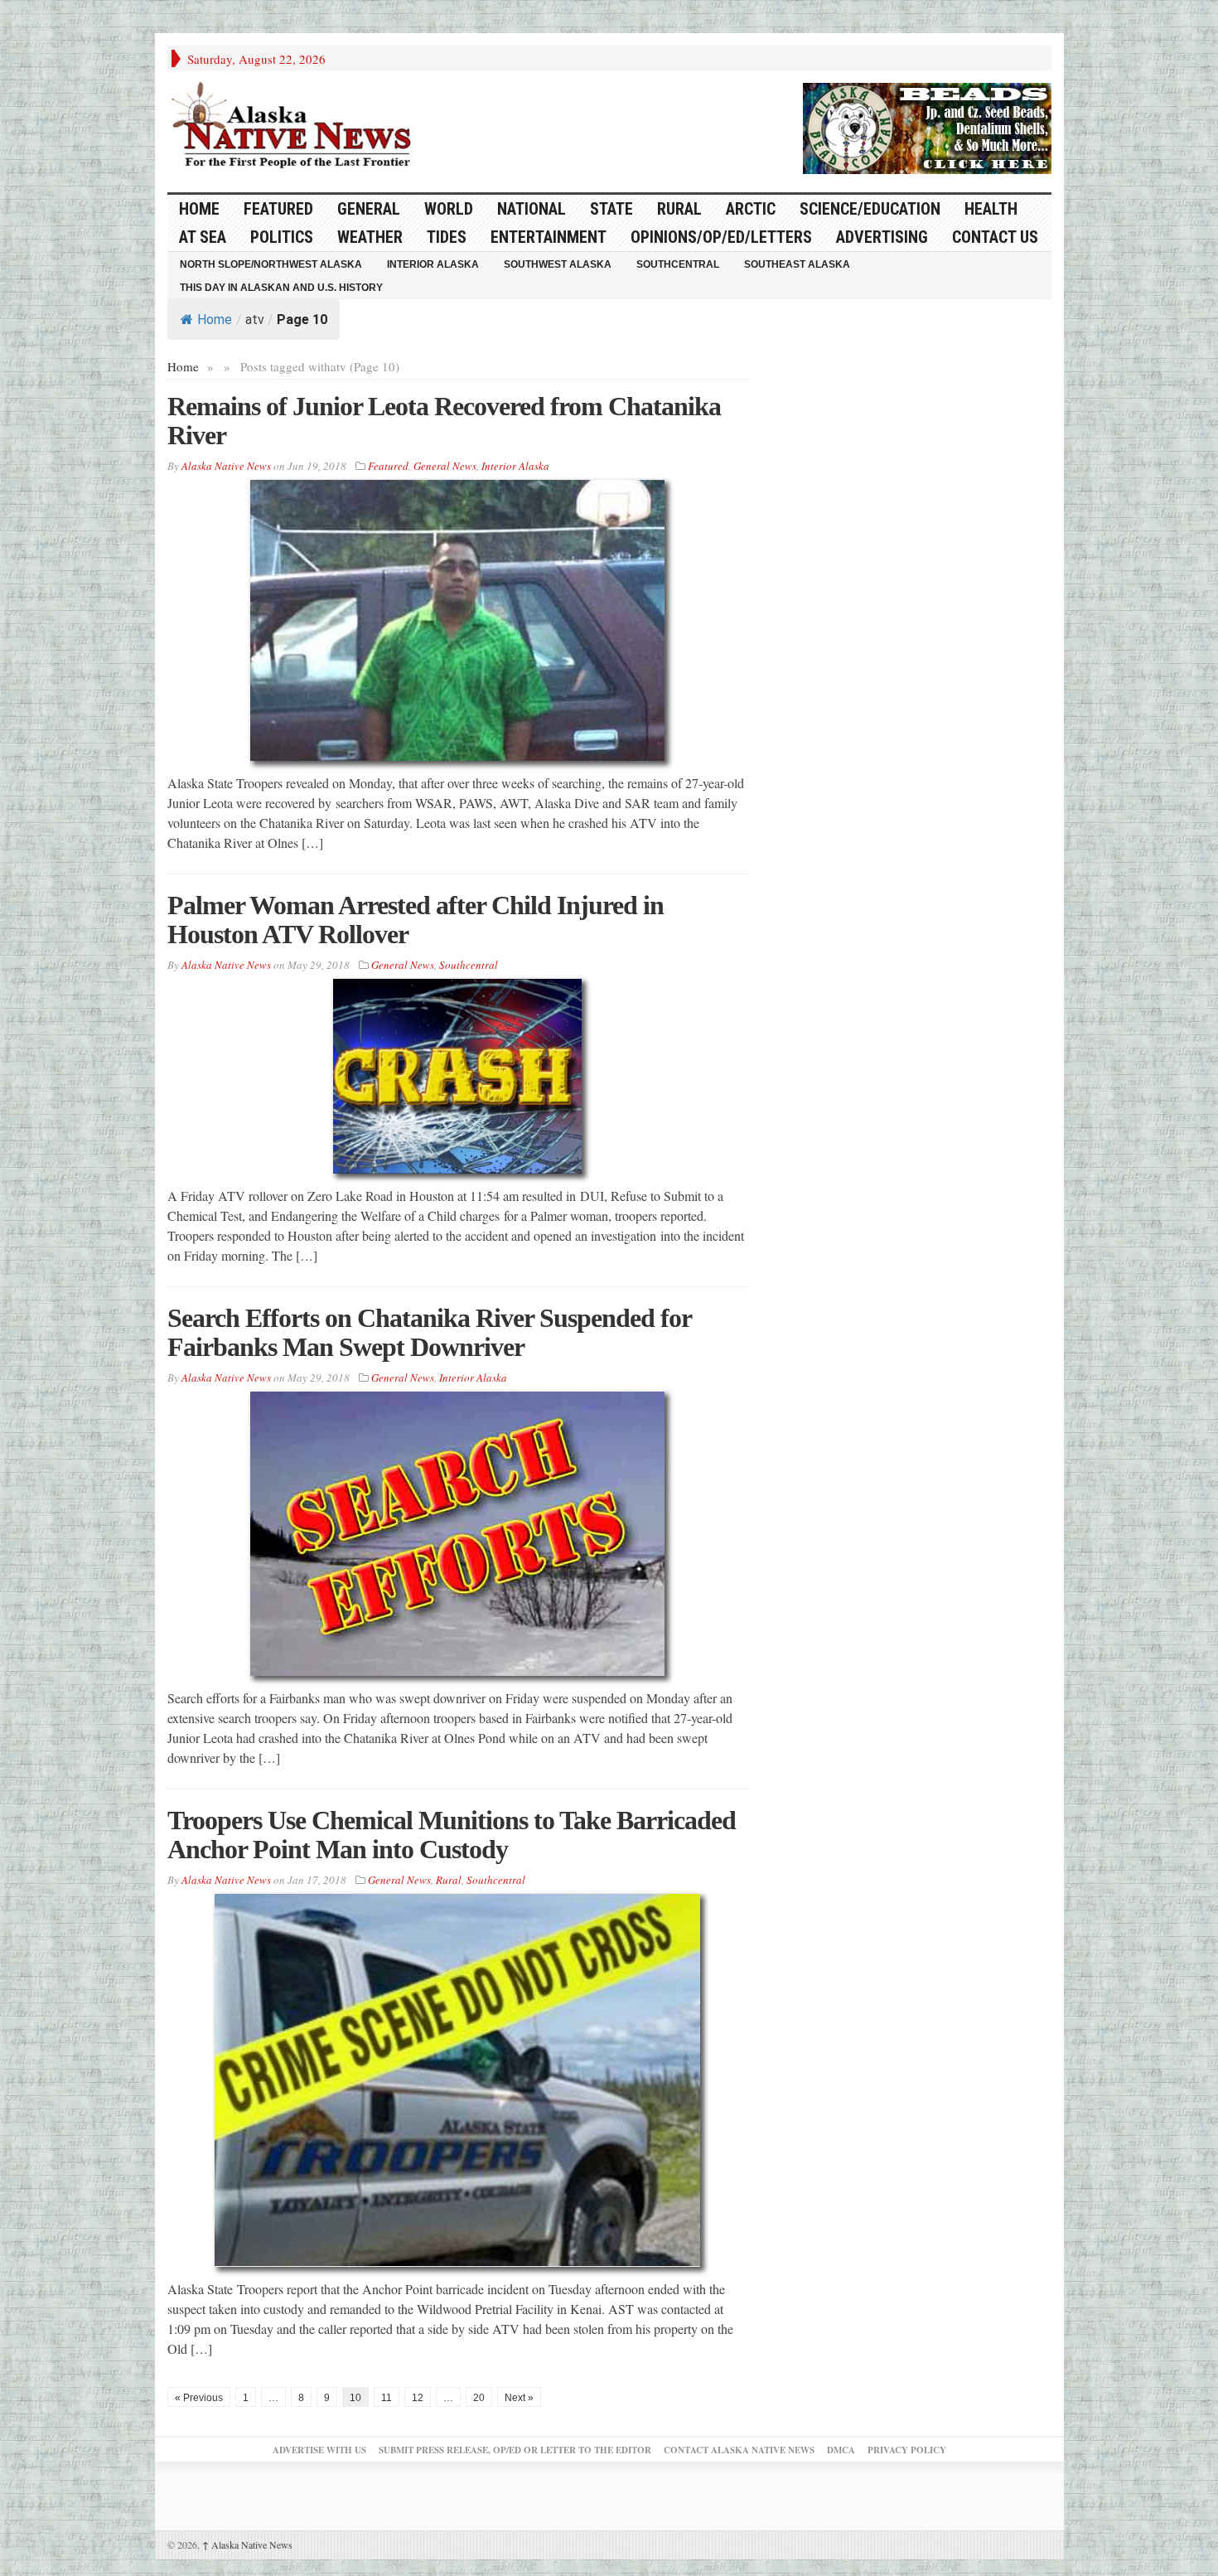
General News (445, 466)
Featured (278, 209)
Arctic (751, 209)
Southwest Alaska (558, 264)
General (369, 209)
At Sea (203, 237)
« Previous (199, 2398)
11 (387, 2398)
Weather (370, 237)
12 (418, 2398)
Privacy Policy (907, 2450)
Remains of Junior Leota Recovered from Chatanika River (444, 421)
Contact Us (995, 237)
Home (215, 320)
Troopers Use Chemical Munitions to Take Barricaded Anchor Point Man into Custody (452, 1835)
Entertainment (549, 237)
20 (479, 2398)
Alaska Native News (247, 2545)
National (532, 209)
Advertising (882, 237)
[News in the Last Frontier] (296, 127)
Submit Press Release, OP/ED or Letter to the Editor (515, 2450)
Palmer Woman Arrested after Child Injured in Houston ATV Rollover (416, 920)
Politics (282, 237)
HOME (199, 209)
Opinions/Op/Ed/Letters (721, 237)
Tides (447, 237)
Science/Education (870, 209)
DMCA (841, 2450)
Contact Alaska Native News (739, 2450)
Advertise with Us (319, 2450)
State (611, 209)
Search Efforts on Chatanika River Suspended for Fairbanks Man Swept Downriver (429, 1332)
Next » (519, 2398)
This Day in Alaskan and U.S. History (281, 288)
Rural (679, 209)
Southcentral (678, 264)
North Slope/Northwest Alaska (271, 264)
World (449, 209)
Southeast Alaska (797, 264)
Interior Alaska (433, 264)
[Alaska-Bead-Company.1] (927, 126)
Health (991, 209)
